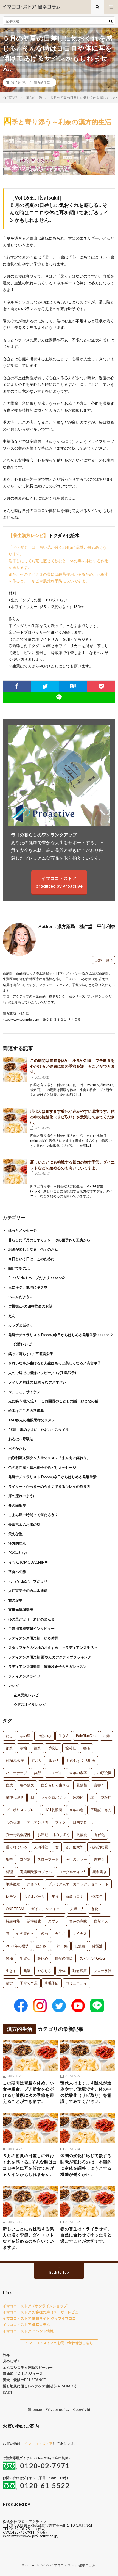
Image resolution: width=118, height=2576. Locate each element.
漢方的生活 (42, 82)
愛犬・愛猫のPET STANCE (24, 2380)
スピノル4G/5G (92, 1958)
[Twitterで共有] (45, 686)
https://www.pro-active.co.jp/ (35, 2536)
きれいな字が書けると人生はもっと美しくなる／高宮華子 (55, 1363)
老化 (95, 1909)
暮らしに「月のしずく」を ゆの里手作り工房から (49, 1240)
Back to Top (59, 2272)
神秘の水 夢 (15, 1760)
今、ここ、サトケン (24, 1392)
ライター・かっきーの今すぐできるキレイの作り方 (49, 1486)
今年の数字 (78, 1773)
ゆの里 (25, 1736)
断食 (9, 1983)
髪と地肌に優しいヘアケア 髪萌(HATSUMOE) (40, 2386)
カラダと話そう (21, 1325)
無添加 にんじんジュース (23, 2373)
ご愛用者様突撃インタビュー (31, 1628)
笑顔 (38, 1773)
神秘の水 (44, 1736)
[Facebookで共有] (17, 686)
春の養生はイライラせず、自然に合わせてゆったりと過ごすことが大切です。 (86, 2235)
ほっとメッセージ (23, 1230)
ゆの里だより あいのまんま (31, 1619)
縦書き (99, 1785)
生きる (11, 1971)
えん (12, 1316)
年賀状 (25, 1958)
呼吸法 (53, 1748)
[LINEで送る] (59, 697)
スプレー (55, 1921)
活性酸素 (34, 1921)
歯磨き (54, 1760)
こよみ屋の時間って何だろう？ (33, 1515)
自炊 (9, 1785)
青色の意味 (78, 1921)
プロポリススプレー (22, 1810)
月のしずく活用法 (81, 1760)
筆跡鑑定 (13, 1884)
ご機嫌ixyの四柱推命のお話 (30, 1306)
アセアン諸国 (38, 1822)
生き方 (64, 1736)
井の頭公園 (103, 1773)
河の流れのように (23, 1496)
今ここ (60, 1934)
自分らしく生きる (55, 1785)
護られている (16, 1847)
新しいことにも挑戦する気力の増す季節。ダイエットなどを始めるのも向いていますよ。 (28, 2238)
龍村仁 (71, 1748)
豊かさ (41, 1946)
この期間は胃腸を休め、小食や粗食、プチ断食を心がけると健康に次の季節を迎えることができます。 (72, 1066)
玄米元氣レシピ (26, 1695)
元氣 (27, 1971)
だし (9, 1736)
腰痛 (86, 1748)
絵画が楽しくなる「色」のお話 (33, 1249)
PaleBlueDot (86, 1736)
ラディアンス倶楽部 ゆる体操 (33, 1638)
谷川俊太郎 (75, 1847)
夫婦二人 (77, 1909)
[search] (111, 21)
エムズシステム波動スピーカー (28, 2367)
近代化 (99, 1835)
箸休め (43, 1958)
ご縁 (106, 1736)
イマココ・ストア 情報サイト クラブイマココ (39, 2318)
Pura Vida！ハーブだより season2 (37, 1278)
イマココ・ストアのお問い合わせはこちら (59, 2343)
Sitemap (35, 2409)
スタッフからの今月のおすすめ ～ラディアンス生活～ (53, 1647)
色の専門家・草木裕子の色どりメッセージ (42, 1467)
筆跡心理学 (15, 1797)
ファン (61, 1822)
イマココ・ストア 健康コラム (73, 2565)
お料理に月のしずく (54, 1835)
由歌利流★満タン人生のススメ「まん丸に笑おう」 (49, 1458)
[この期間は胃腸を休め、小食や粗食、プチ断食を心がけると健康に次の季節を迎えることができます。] (15, 1070)
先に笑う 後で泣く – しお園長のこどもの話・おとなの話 (53, 1401)
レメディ (55, 1773)
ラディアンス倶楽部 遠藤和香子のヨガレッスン (47, 1666)
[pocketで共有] (101, 686)
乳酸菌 (82, 1785)
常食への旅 (17, 1572)
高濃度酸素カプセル (36, 1872)
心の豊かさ (25, 1934)
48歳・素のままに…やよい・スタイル (39, 1430)
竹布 (6, 2355)
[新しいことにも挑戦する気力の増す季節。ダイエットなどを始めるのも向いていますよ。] (15, 1171)
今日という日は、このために (31, 1259)
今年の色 (76, 1810)
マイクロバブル (53, 1797)
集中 (9, 1859)
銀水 (9, 1748)
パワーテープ (16, 1773)
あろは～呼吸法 (21, 1439)
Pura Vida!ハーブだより (28, 1581)
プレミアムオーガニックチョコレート (78, 1884)
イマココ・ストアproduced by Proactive (59, 882)
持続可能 (13, 1921)
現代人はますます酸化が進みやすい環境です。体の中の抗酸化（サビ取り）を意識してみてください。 (72, 1117)
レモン (11, 1896)
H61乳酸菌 (54, 1810)
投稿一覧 (102, 960)
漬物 (23, 1748)
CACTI (8, 2392)
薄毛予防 (52, 1983)
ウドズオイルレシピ (30, 1704)
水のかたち (17, 1448)
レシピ (14, 1685)
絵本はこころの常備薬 (26, 1411)
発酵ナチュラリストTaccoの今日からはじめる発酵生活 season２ (61, 1335)
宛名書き (100, 1872)
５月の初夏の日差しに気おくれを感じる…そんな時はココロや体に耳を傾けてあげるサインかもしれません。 (30, 2165)
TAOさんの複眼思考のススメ (32, 1420)
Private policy (57, 2409)
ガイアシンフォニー (47, 1909)
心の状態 (13, 1822)
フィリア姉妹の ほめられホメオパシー (39, 1382)
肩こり (37, 1760)
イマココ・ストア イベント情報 (28, 2331)
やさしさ (44, 1971)
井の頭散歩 (17, 1505)
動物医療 (80, 1971)
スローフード (48, 1859)
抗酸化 (82, 1835)
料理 (9, 1872)
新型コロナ (75, 1896)
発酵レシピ (23, 1344)
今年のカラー (76, 1859)
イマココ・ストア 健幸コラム (26, 2325)
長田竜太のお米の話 (24, 1524)
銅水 (37, 1748)
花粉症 (106, 1797)
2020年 (96, 1896)
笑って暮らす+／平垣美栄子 (31, 1354)
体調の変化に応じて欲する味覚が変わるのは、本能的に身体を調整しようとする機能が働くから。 (86, 2165)
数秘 (9, 1958)
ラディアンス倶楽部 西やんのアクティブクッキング (50, 1657)
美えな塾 (15, 1534)
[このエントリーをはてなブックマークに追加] (73, 686)
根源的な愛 (99, 1847)
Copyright (82, 2409)
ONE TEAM (15, 1909)
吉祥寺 (99, 1859)
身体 (62, 1971)
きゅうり (34, 1884)
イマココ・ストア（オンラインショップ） (37, 2306)
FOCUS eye (18, 1553)
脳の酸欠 (27, 1785)
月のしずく (12, 2361)
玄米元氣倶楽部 (21, 1610)
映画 (44, 1934)
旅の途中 (15, 1600)
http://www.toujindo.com (21, 1019)
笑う (55, 1896)
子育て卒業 (29, 1983)
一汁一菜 (60, 1946)
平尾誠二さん (101, 1810)
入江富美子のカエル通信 (28, 1591)
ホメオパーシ (34, 1896)
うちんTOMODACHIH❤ (28, 1562)
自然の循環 (64, 1958)
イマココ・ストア (38, 2444)
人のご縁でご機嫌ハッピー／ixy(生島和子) (42, 1373)
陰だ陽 (25, 1859)
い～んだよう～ (21, 1297)
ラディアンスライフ (24, 1676)
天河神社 (41, 1847)
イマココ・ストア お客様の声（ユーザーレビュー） (44, 2312)
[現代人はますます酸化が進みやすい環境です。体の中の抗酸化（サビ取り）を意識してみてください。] (15, 1121)
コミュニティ (76, 1983)
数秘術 (78, 1797)
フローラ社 (102, 1971)
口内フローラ (83, 1822)
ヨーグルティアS (72, 1872)
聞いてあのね (19, 1268)
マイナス (80, 1934)
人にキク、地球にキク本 (28, 1287)
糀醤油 (97, 1946)
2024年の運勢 (17, 1946)
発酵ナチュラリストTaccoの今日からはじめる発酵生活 (52, 1477)
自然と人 (101, 1921)
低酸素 (80, 1946)
